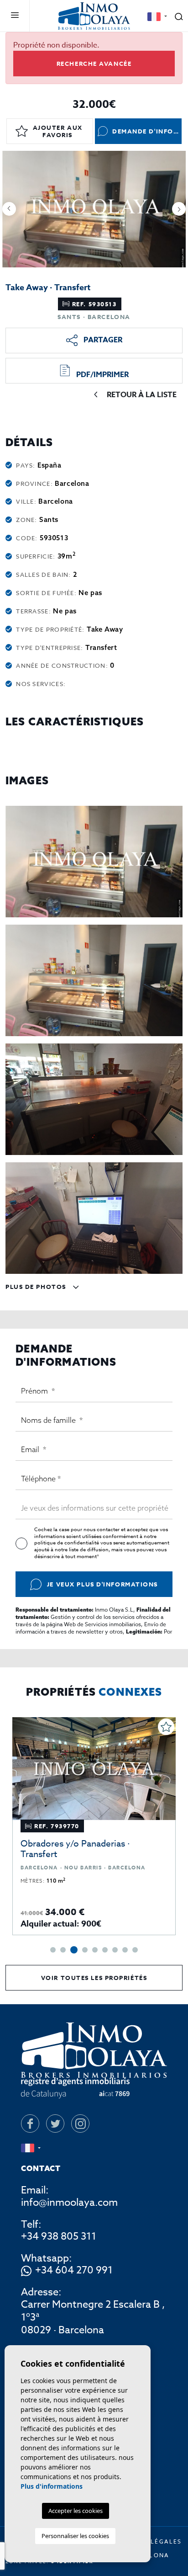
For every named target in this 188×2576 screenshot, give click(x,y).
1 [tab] (53, 1950)
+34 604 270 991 (74, 2271)
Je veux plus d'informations (102, 1584)
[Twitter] (55, 2124)
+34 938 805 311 (59, 2236)
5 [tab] (95, 1950)
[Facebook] (30, 2124)
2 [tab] (63, 1950)
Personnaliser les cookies (75, 2536)
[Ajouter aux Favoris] (166, 1727)
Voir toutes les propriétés (94, 1978)
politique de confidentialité (67, 1543)
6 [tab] (105, 1950)
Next (179, 209)
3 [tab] (74, 1950)
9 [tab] (135, 1950)
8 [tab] (125, 1950)
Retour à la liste (142, 395)
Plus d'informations (52, 2486)
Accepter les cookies (76, 2511)
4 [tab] (85, 1950)
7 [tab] (115, 1950)
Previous (9, 209)
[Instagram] (80, 2124)
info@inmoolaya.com (69, 2203)
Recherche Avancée (94, 64)
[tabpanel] (94, 1826)
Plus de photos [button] (37, 1287)
